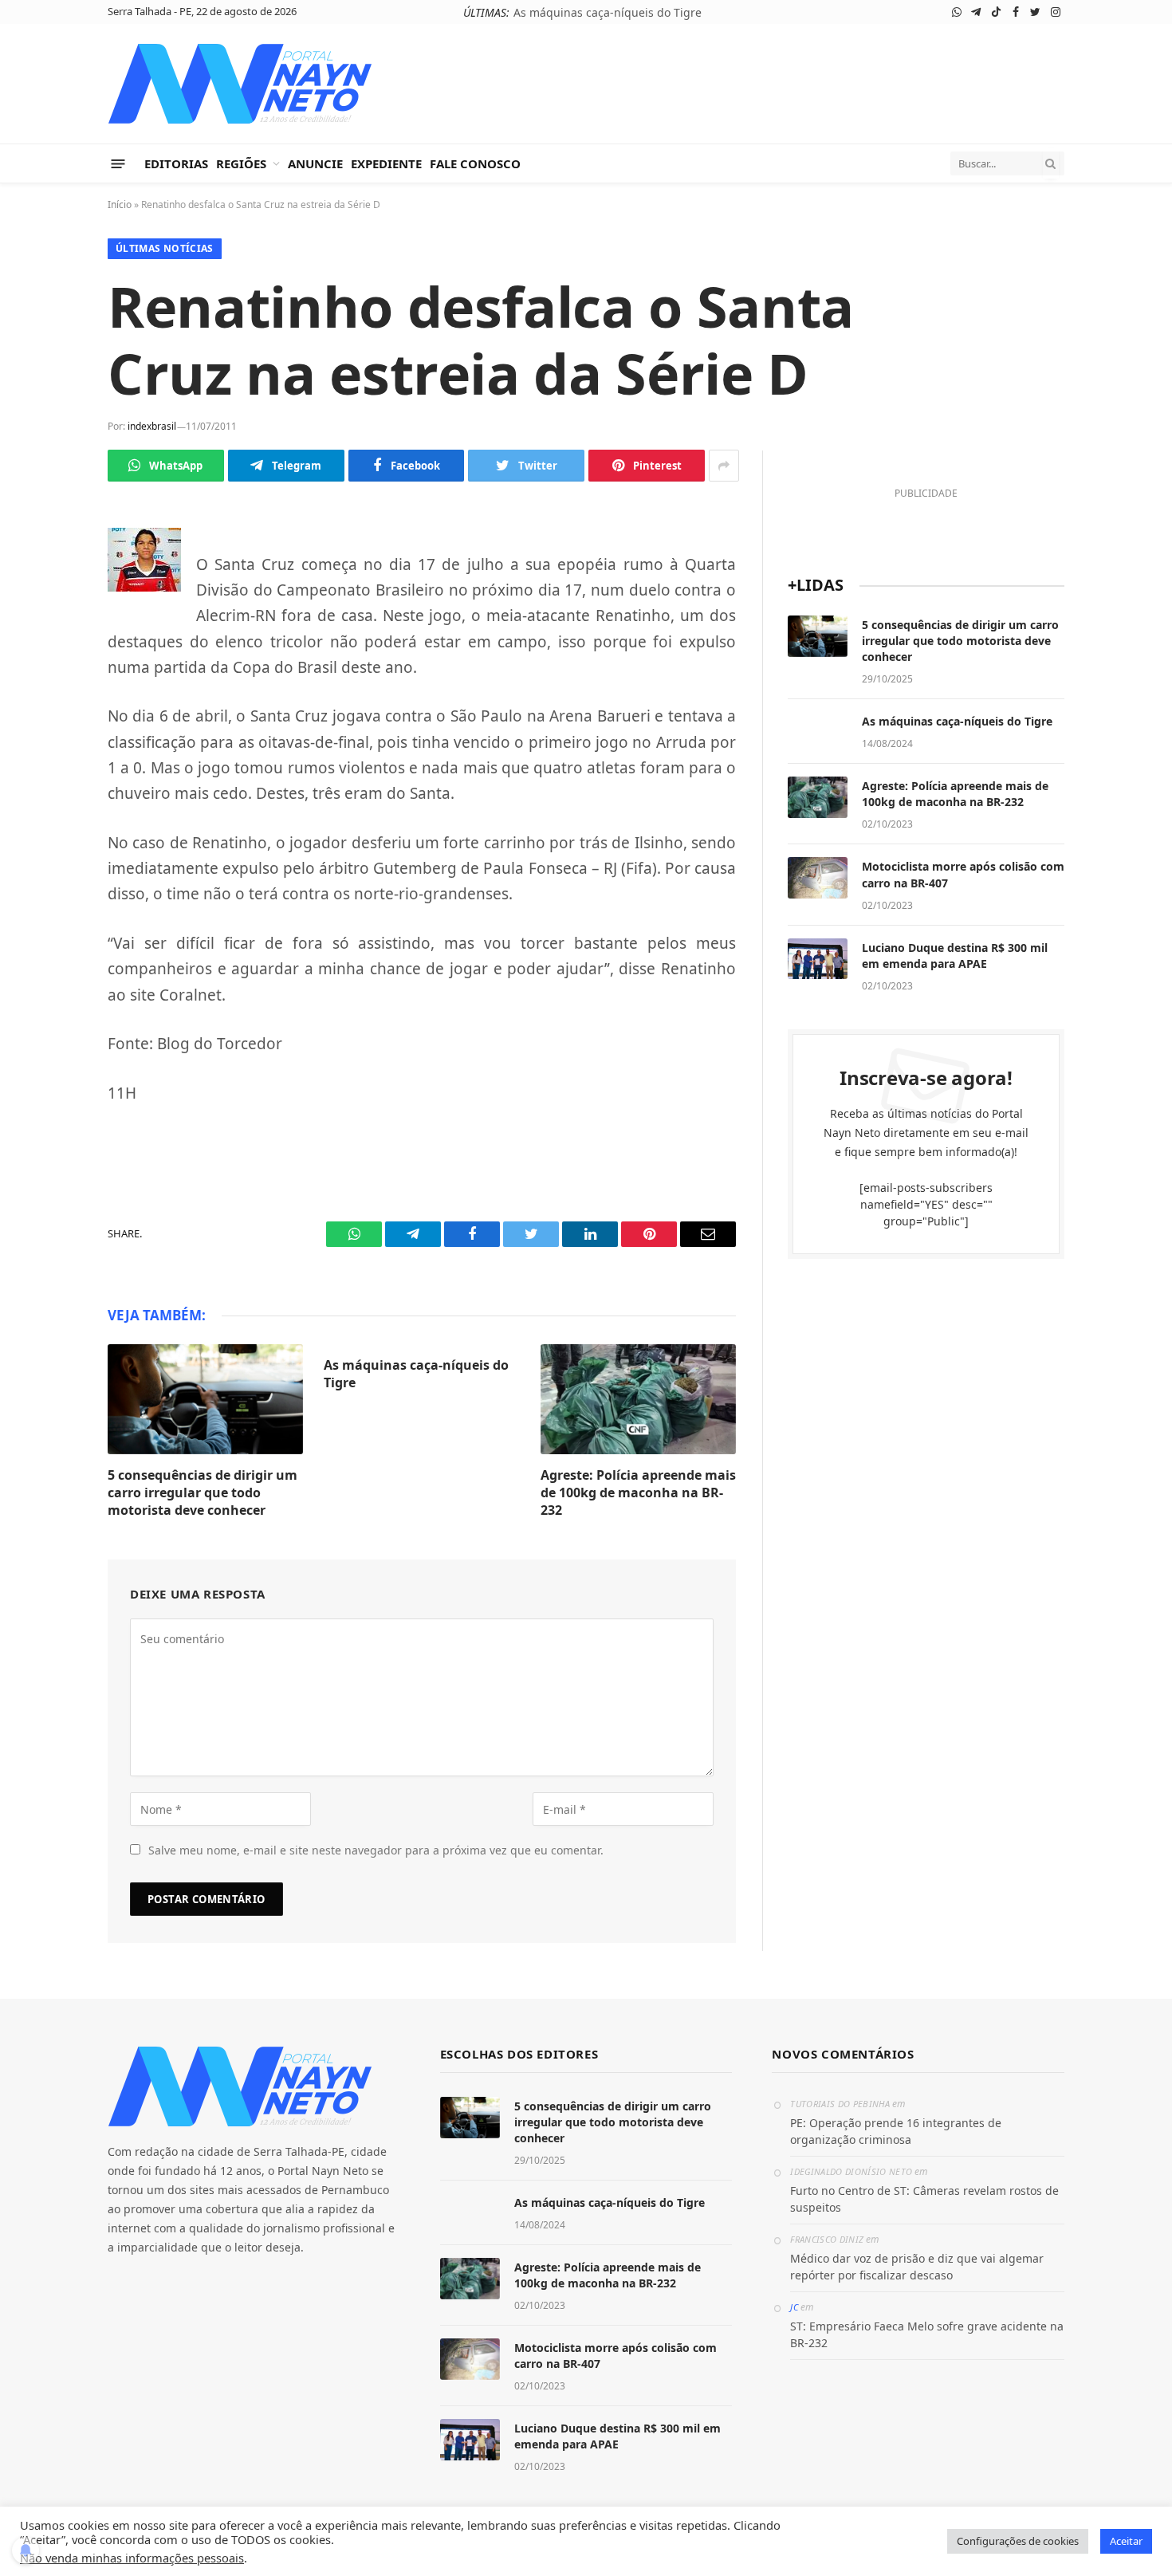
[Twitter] (52, 660)
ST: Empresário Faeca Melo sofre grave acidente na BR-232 (927, 2334)
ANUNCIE (315, 163)
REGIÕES (241, 163)
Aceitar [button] (1126, 2541)
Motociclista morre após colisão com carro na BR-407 (963, 874)
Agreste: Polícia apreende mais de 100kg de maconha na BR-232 (638, 1493)
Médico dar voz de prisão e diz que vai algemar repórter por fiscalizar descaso (917, 2267)
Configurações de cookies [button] (1018, 2541)
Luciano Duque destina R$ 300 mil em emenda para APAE (955, 956)
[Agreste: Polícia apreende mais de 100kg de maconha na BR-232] (638, 1399)
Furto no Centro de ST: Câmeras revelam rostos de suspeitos (924, 2199)
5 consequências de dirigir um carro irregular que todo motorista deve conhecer (203, 1493)
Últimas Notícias (165, 248)
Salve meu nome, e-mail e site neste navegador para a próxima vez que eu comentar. (376, 1850)
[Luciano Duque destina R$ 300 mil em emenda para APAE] (818, 959)
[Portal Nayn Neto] (240, 84)
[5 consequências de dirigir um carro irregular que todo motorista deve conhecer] (205, 1399)
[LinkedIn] (52, 698)
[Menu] (118, 163)
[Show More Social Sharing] (724, 466)
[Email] (52, 773)
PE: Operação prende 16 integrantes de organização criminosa (896, 2131)
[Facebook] (52, 623)
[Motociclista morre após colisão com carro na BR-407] (818, 878)
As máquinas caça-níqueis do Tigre (608, 13)
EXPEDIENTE (386, 163)
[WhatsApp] (52, 548)
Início (120, 205)
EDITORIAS (176, 163)
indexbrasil (152, 426)
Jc (794, 2307)
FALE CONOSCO (475, 163)
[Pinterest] (52, 735)
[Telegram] (52, 585)
